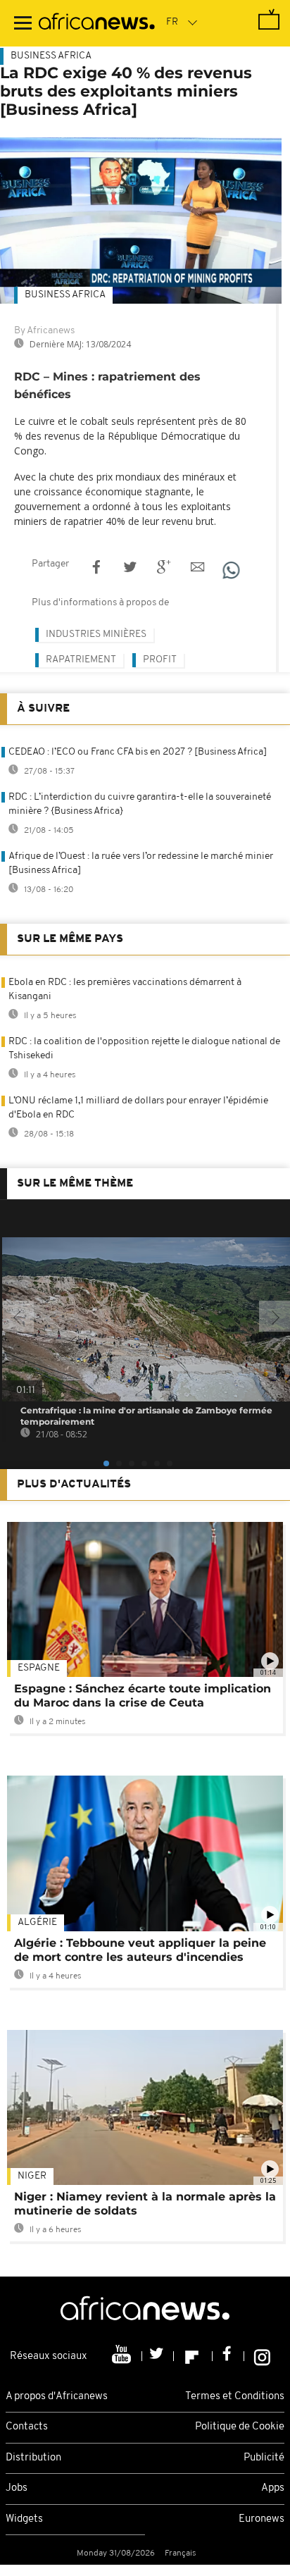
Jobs (17, 2488)
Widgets (24, 2519)
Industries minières (96, 634)
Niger (32, 2176)
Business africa (65, 295)
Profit (160, 660)
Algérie (37, 1922)
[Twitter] (158, 2356)
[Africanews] (97, 23)
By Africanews (44, 331)
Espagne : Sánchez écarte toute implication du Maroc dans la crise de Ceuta (143, 1696)
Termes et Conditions (235, 2397)
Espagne (39, 1668)
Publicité (264, 2458)
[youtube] (123, 2356)
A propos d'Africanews (57, 2397)
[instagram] (262, 2356)
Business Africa (51, 56)
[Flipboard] (193, 2356)
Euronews (261, 2519)
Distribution (33, 2458)
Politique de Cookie (240, 2427)
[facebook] (228, 2356)
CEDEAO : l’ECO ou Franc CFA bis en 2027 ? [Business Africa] (138, 752)
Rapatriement (81, 660)
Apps (273, 2488)
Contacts (27, 2427)
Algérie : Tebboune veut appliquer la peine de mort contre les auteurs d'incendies (140, 1950)
